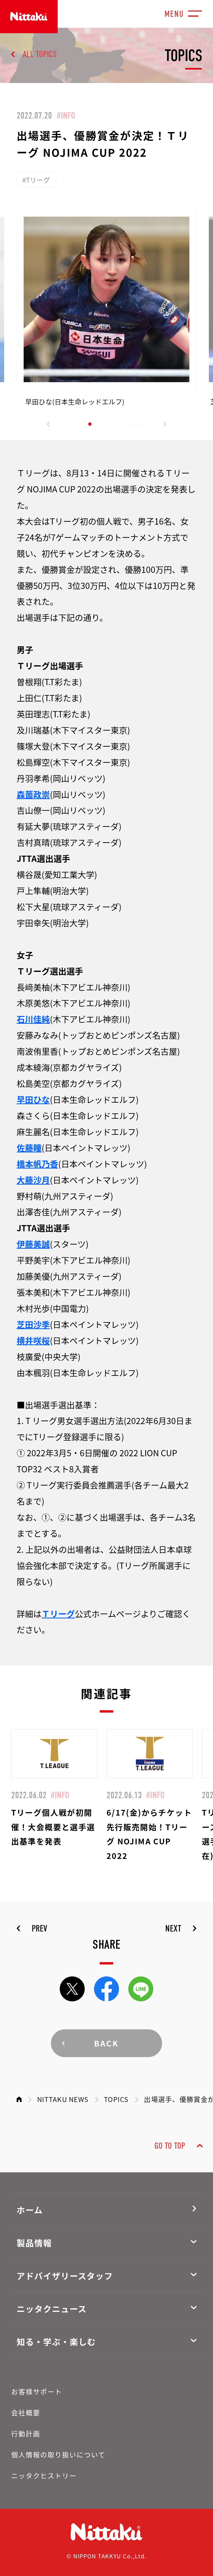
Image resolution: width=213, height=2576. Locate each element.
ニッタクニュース (52, 2309)
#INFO (66, 115)
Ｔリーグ (58, 1613)
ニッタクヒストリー (44, 2475)
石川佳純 (33, 1019)
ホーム (30, 2210)
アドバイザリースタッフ (65, 2276)
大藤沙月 (33, 1180)
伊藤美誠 (33, 1244)
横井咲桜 (33, 1340)
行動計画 (26, 2433)
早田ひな (33, 1099)
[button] (48, 424)
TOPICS (116, 2099)
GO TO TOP (170, 2146)
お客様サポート (37, 2391)
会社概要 (26, 2412)
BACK (107, 2043)
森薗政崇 (33, 794)
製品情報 (34, 2243)
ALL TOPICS (40, 54)
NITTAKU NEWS (63, 2099)
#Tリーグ (36, 180)
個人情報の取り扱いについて (58, 2454)
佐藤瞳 (29, 1148)
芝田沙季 (33, 1324)
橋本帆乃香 (37, 1164)
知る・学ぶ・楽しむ (56, 2341)
